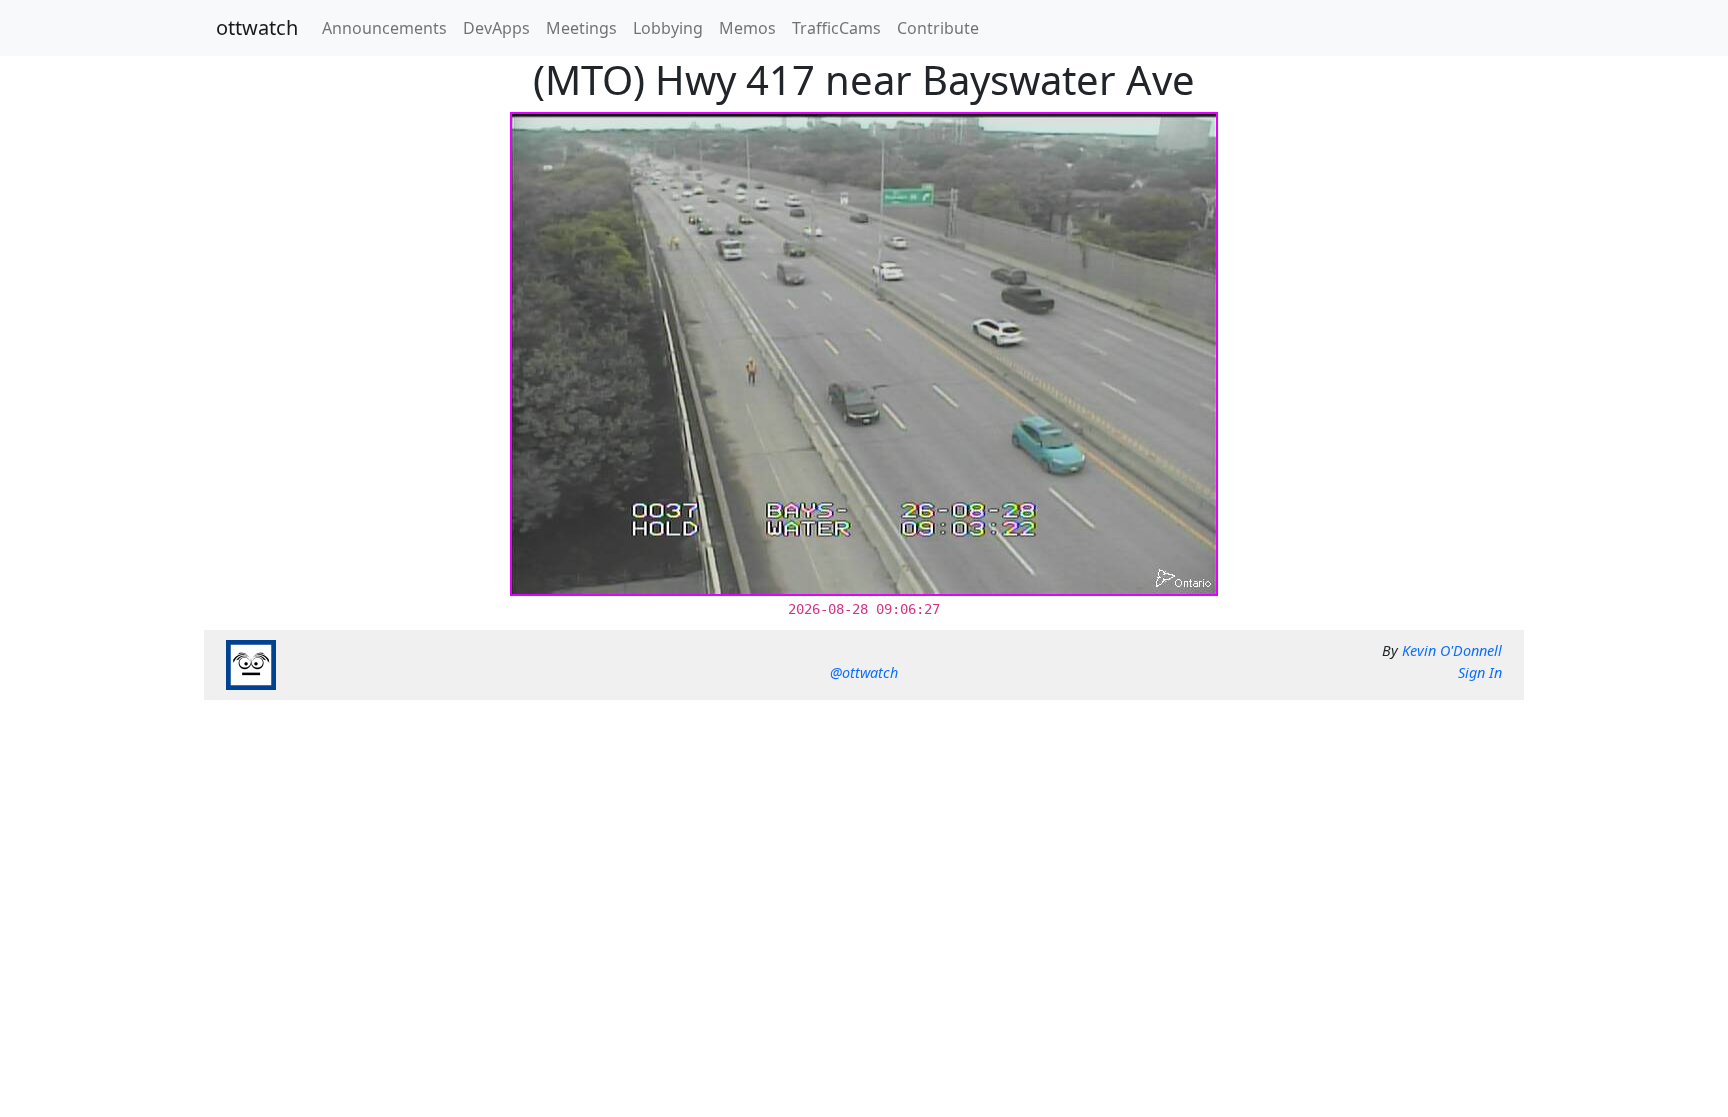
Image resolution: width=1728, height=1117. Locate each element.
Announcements (384, 28)
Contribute (938, 28)
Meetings (581, 28)
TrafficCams (836, 28)
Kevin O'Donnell (1452, 650)
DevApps (496, 28)
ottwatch (257, 27)
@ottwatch (864, 672)
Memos (747, 28)
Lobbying (668, 28)
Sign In (1480, 672)
